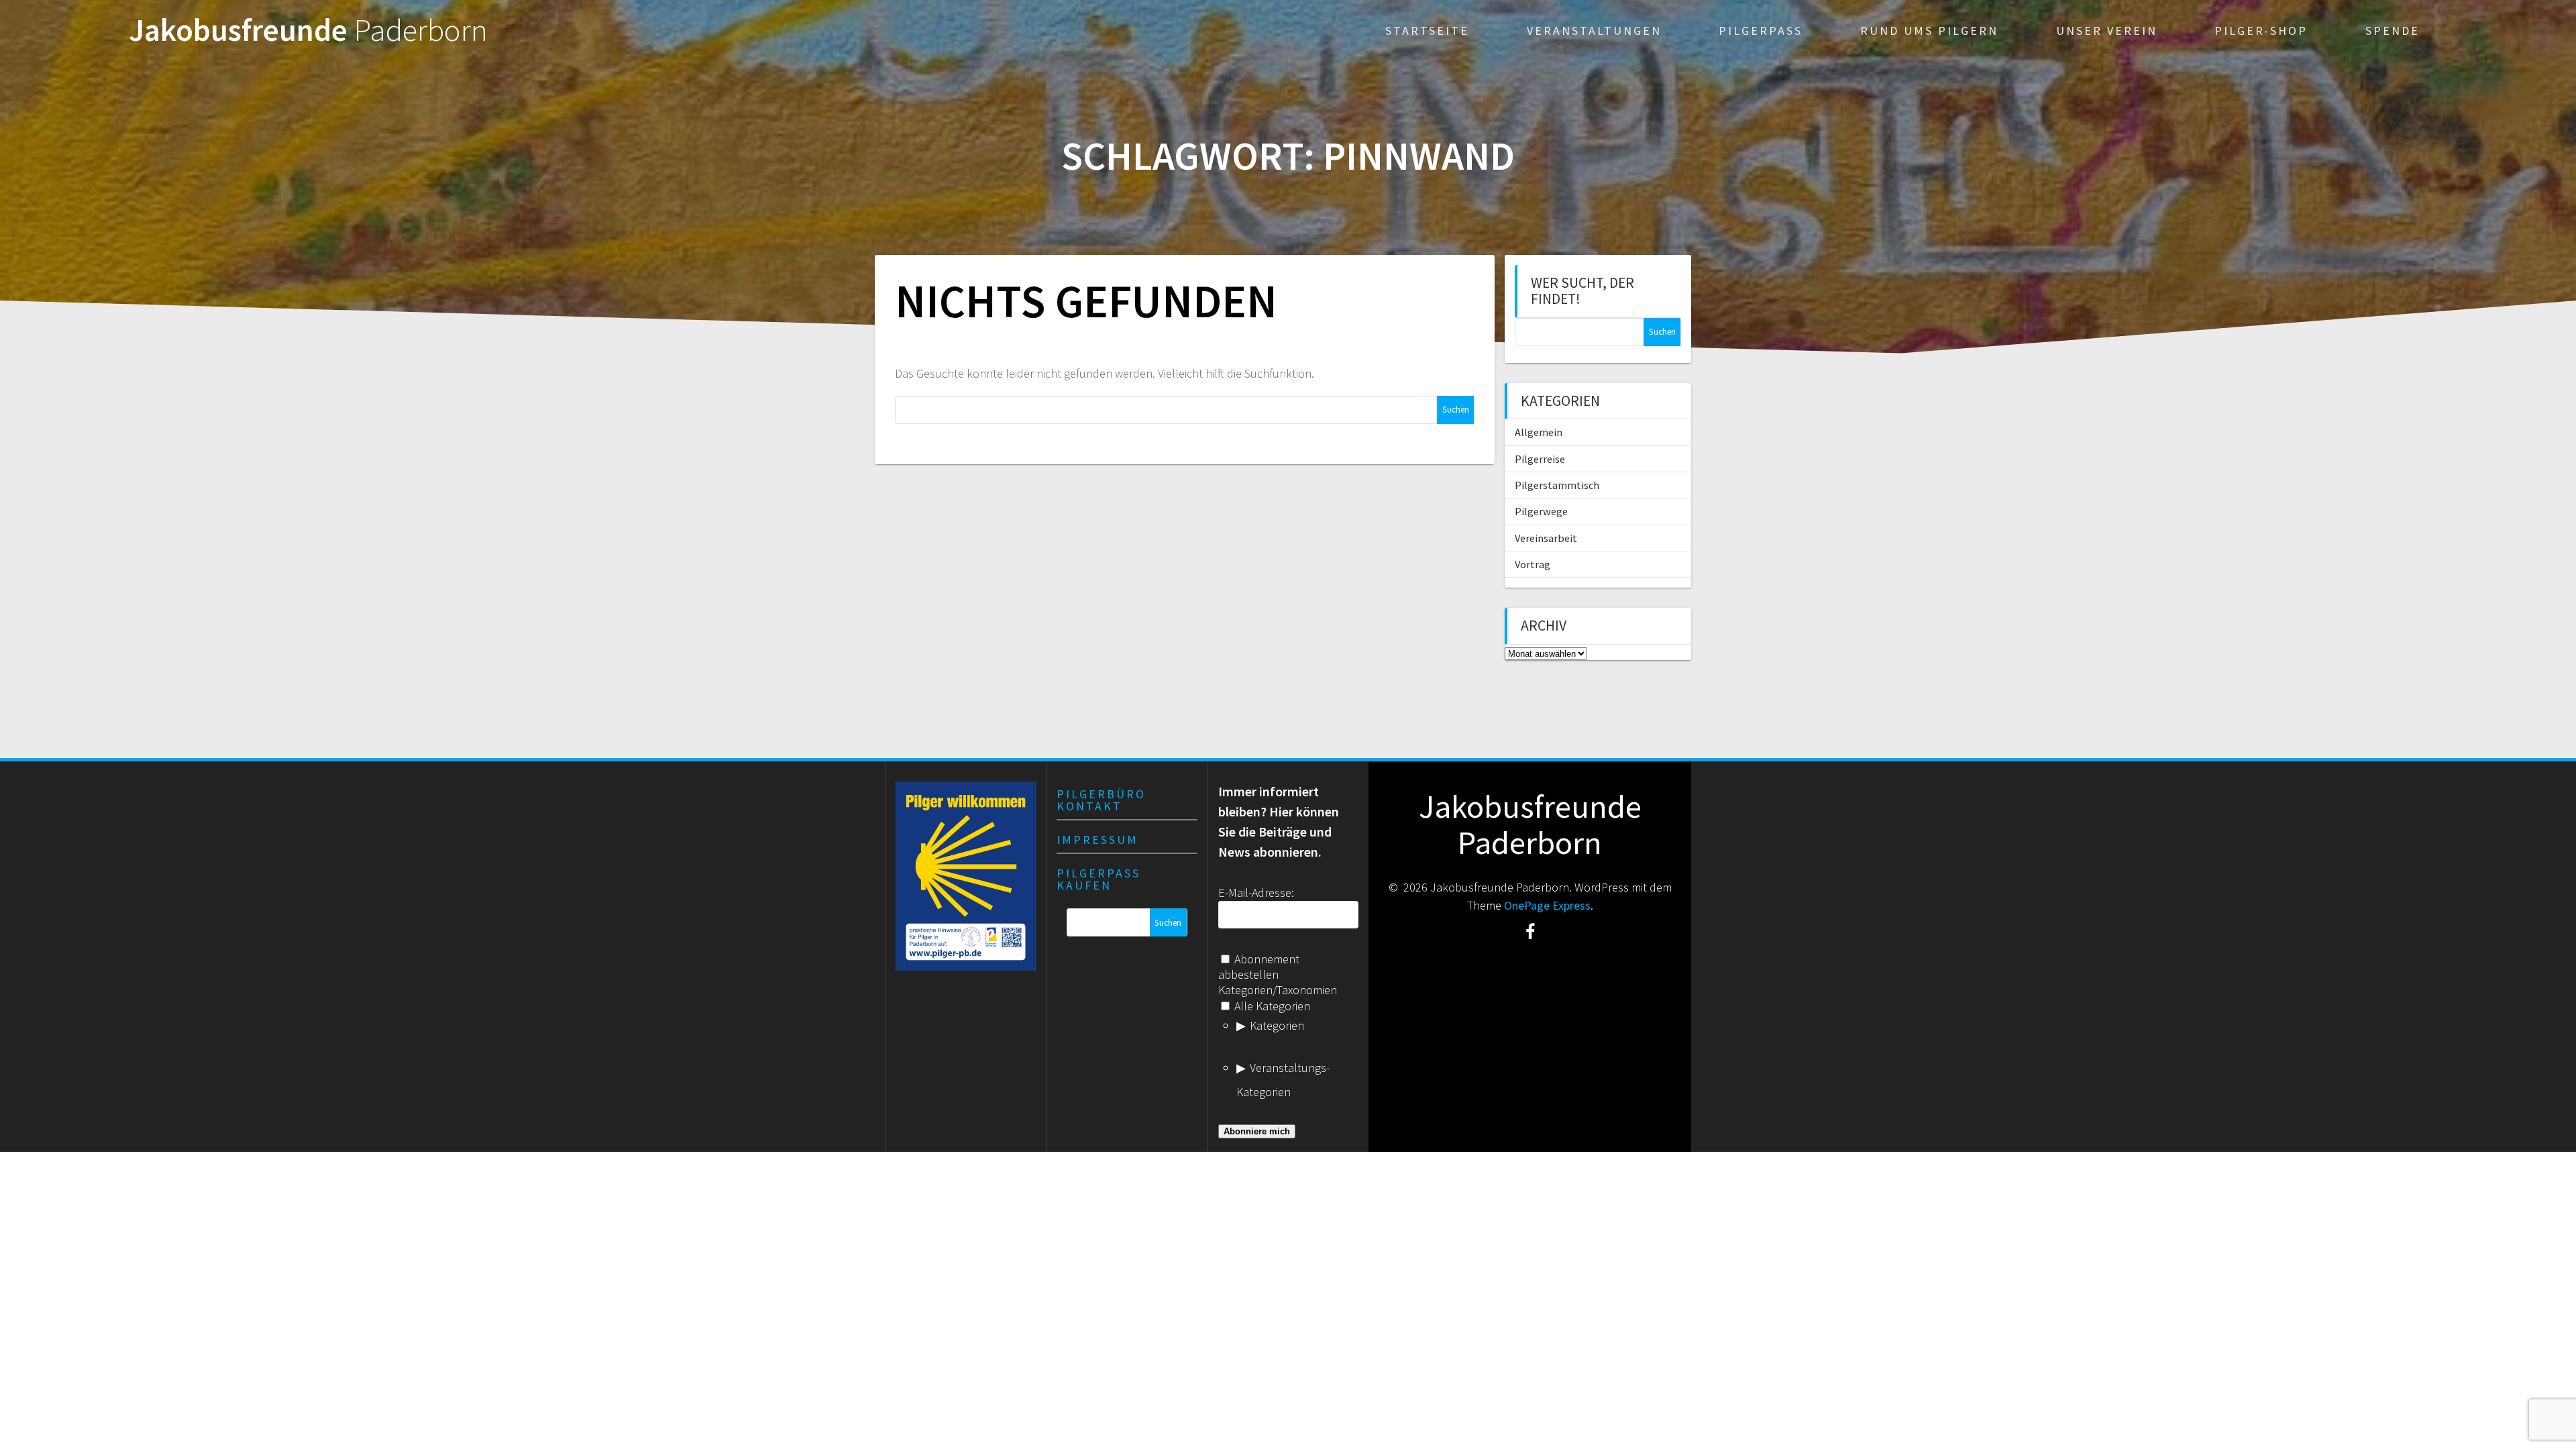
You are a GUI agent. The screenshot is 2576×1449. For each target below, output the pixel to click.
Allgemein (1539, 432)
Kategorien (1277, 1025)
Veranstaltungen (1594, 31)
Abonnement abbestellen (1259, 967)
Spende (2393, 31)
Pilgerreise (1540, 459)
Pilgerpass (1761, 31)
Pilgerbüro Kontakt (1101, 800)
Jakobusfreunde (308, 31)
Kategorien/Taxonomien (1278, 990)
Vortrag (1533, 564)
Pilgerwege (1541, 511)
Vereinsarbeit (1546, 538)
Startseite (1427, 31)
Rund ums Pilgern (1929, 31)
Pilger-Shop (2261, 31)
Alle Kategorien (1271, 1006)
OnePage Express (1547, 905)
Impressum (1097, 840)
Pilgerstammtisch (1557, 485)
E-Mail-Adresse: (1256, 893)
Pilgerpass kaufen (1098, 879)
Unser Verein (2107, 31)
